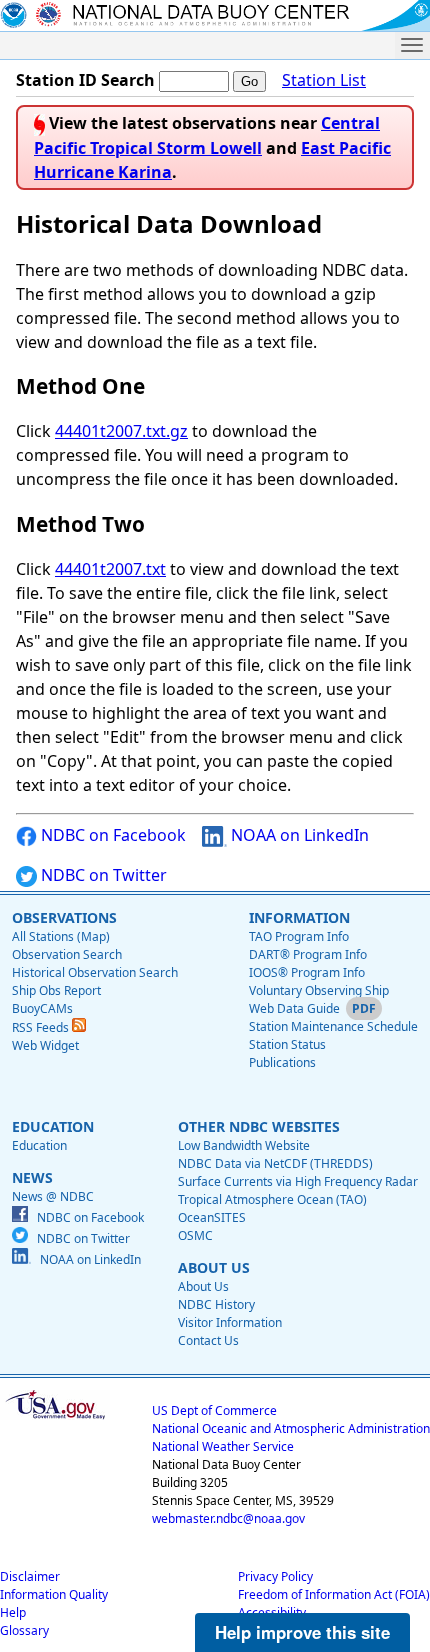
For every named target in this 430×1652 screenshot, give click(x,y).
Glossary (24, 1630)
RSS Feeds (42, 1027)
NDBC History (216, 1304)
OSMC (195, 1235)
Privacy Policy (275, 1576)
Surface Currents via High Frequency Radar (298, 1181)
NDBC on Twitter (102, 875)
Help (13, 1612)
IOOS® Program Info (307, 972)
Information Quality (54, 1594)
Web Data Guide (294, 1008)
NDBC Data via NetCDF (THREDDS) (275, 1163)
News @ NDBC (53, 1196)
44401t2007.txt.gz (121, 431)
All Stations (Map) (61, 936)
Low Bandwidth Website (244, 1145)
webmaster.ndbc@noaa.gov (228, 1518)
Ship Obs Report (56, 990)
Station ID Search (85, 80)
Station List (324, 80)
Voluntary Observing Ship (319, 990)
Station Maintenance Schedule (333, 1026)
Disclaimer (30, 1576)
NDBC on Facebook (111, 835)
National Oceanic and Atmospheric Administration (291, 1428)
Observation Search (67, 954)
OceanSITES (212, 1217)
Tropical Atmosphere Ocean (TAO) (272, 1199)
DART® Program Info (308, 954)
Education (39, 1145)
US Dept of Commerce (214, 1410)
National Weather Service (223, 1446)
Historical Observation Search (95, 972)
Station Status (287, 1044)
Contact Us (208, 1340)
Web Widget (45, 1045)
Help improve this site (302, 1632)
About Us (203, 1286)
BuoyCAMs (42, 1008)
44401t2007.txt (110, 569)
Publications (282, 1062)
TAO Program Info (299, 936)
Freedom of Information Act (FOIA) (334, 1594)
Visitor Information (230, 1322)
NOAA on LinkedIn (298, 835)
